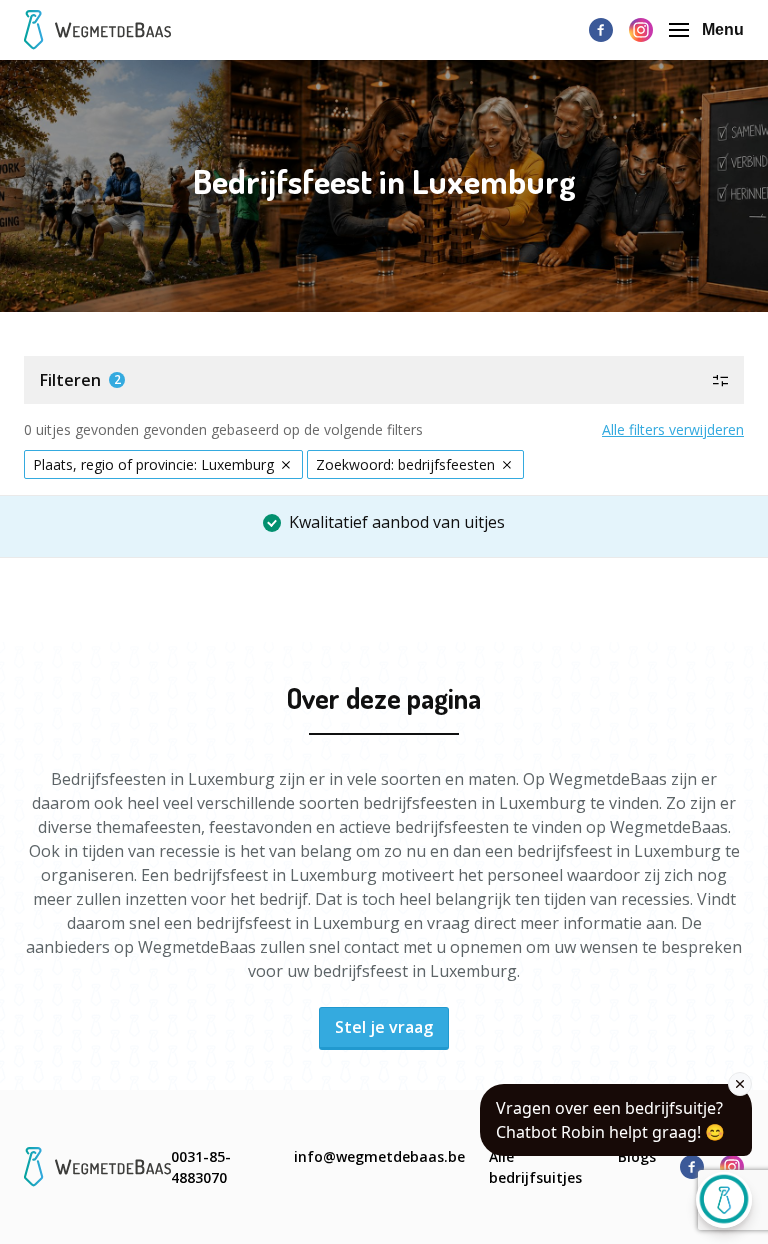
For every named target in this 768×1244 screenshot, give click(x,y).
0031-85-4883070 (201, 1167)
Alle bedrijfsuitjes (535, 1167)
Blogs (637, 1156)
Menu (723, 29)
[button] (384, 380)
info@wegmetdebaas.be (379, 1156)
